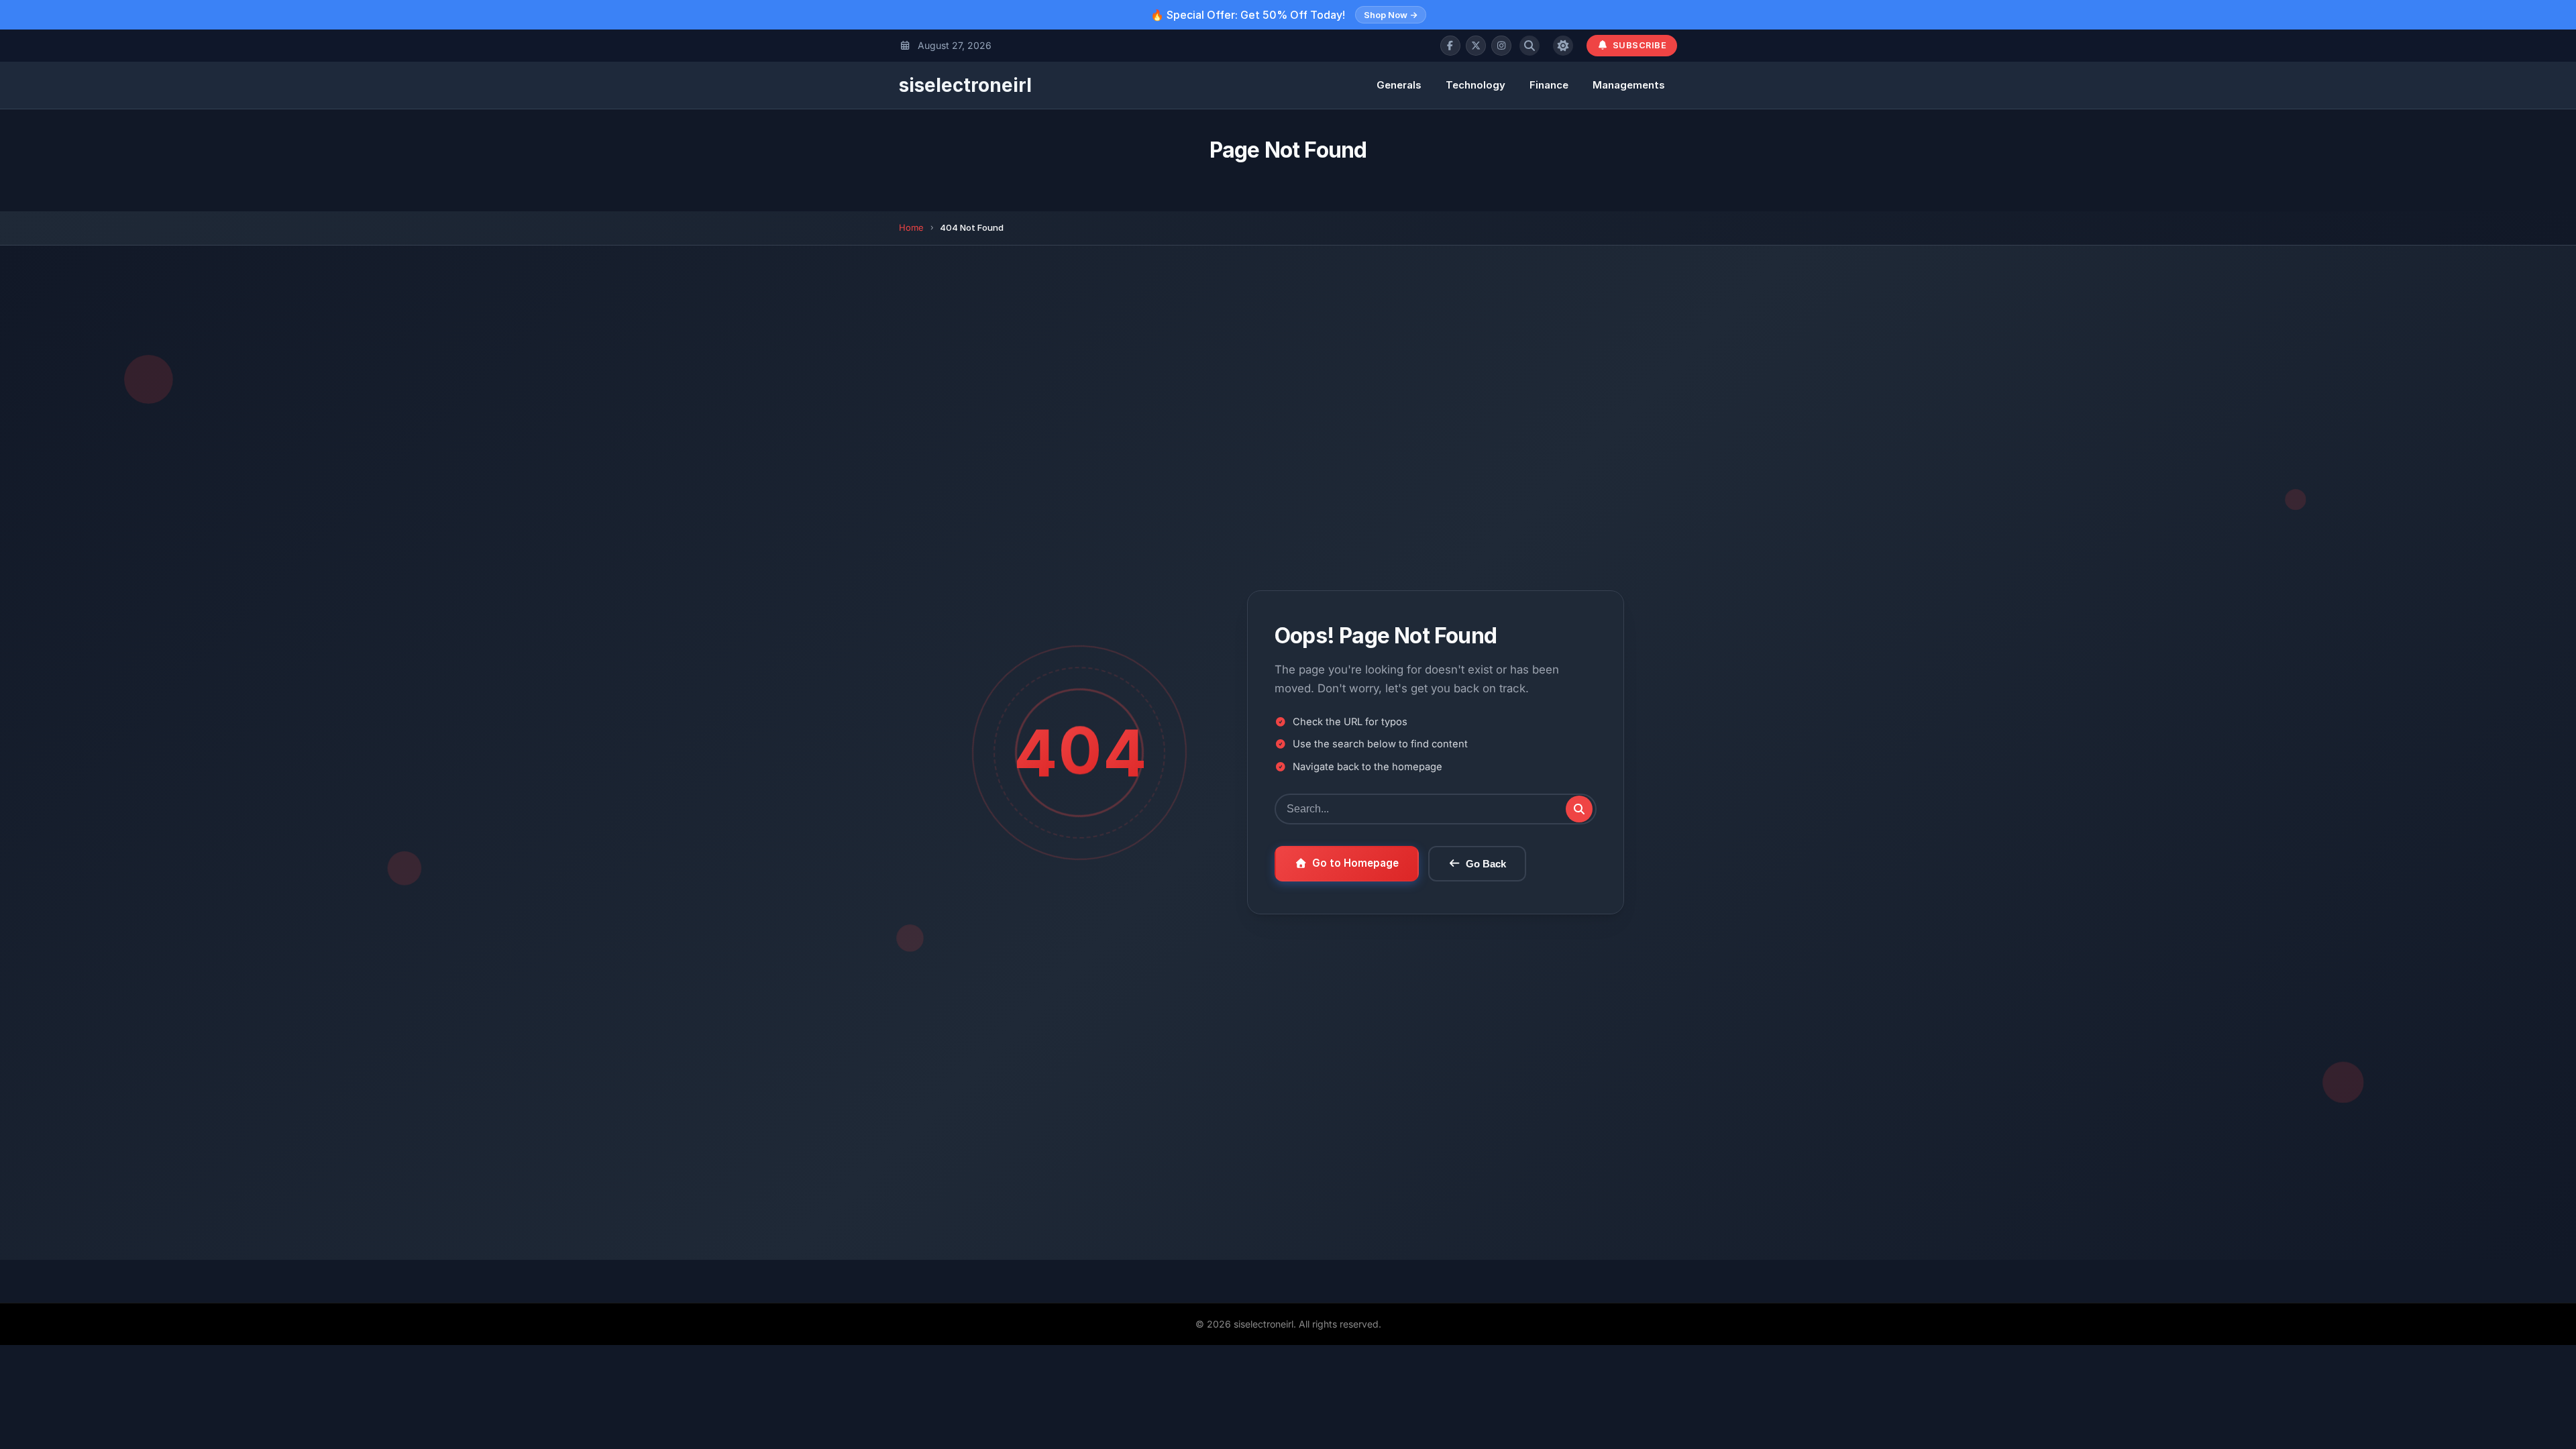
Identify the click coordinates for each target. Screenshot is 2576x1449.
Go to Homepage (1355, 863)
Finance (1549, 85)
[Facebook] (1450, 46)
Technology (1475, 85)
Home (911, 227)
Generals (1399, 85)
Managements (1629, 85)
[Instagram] (1501, 46)
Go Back (1486, 864)
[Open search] (1529, 46)
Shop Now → (1391, 15)
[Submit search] (1579, 809)
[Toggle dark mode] (1563, 46)
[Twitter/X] (1476, 46)
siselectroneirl (965, 85)
